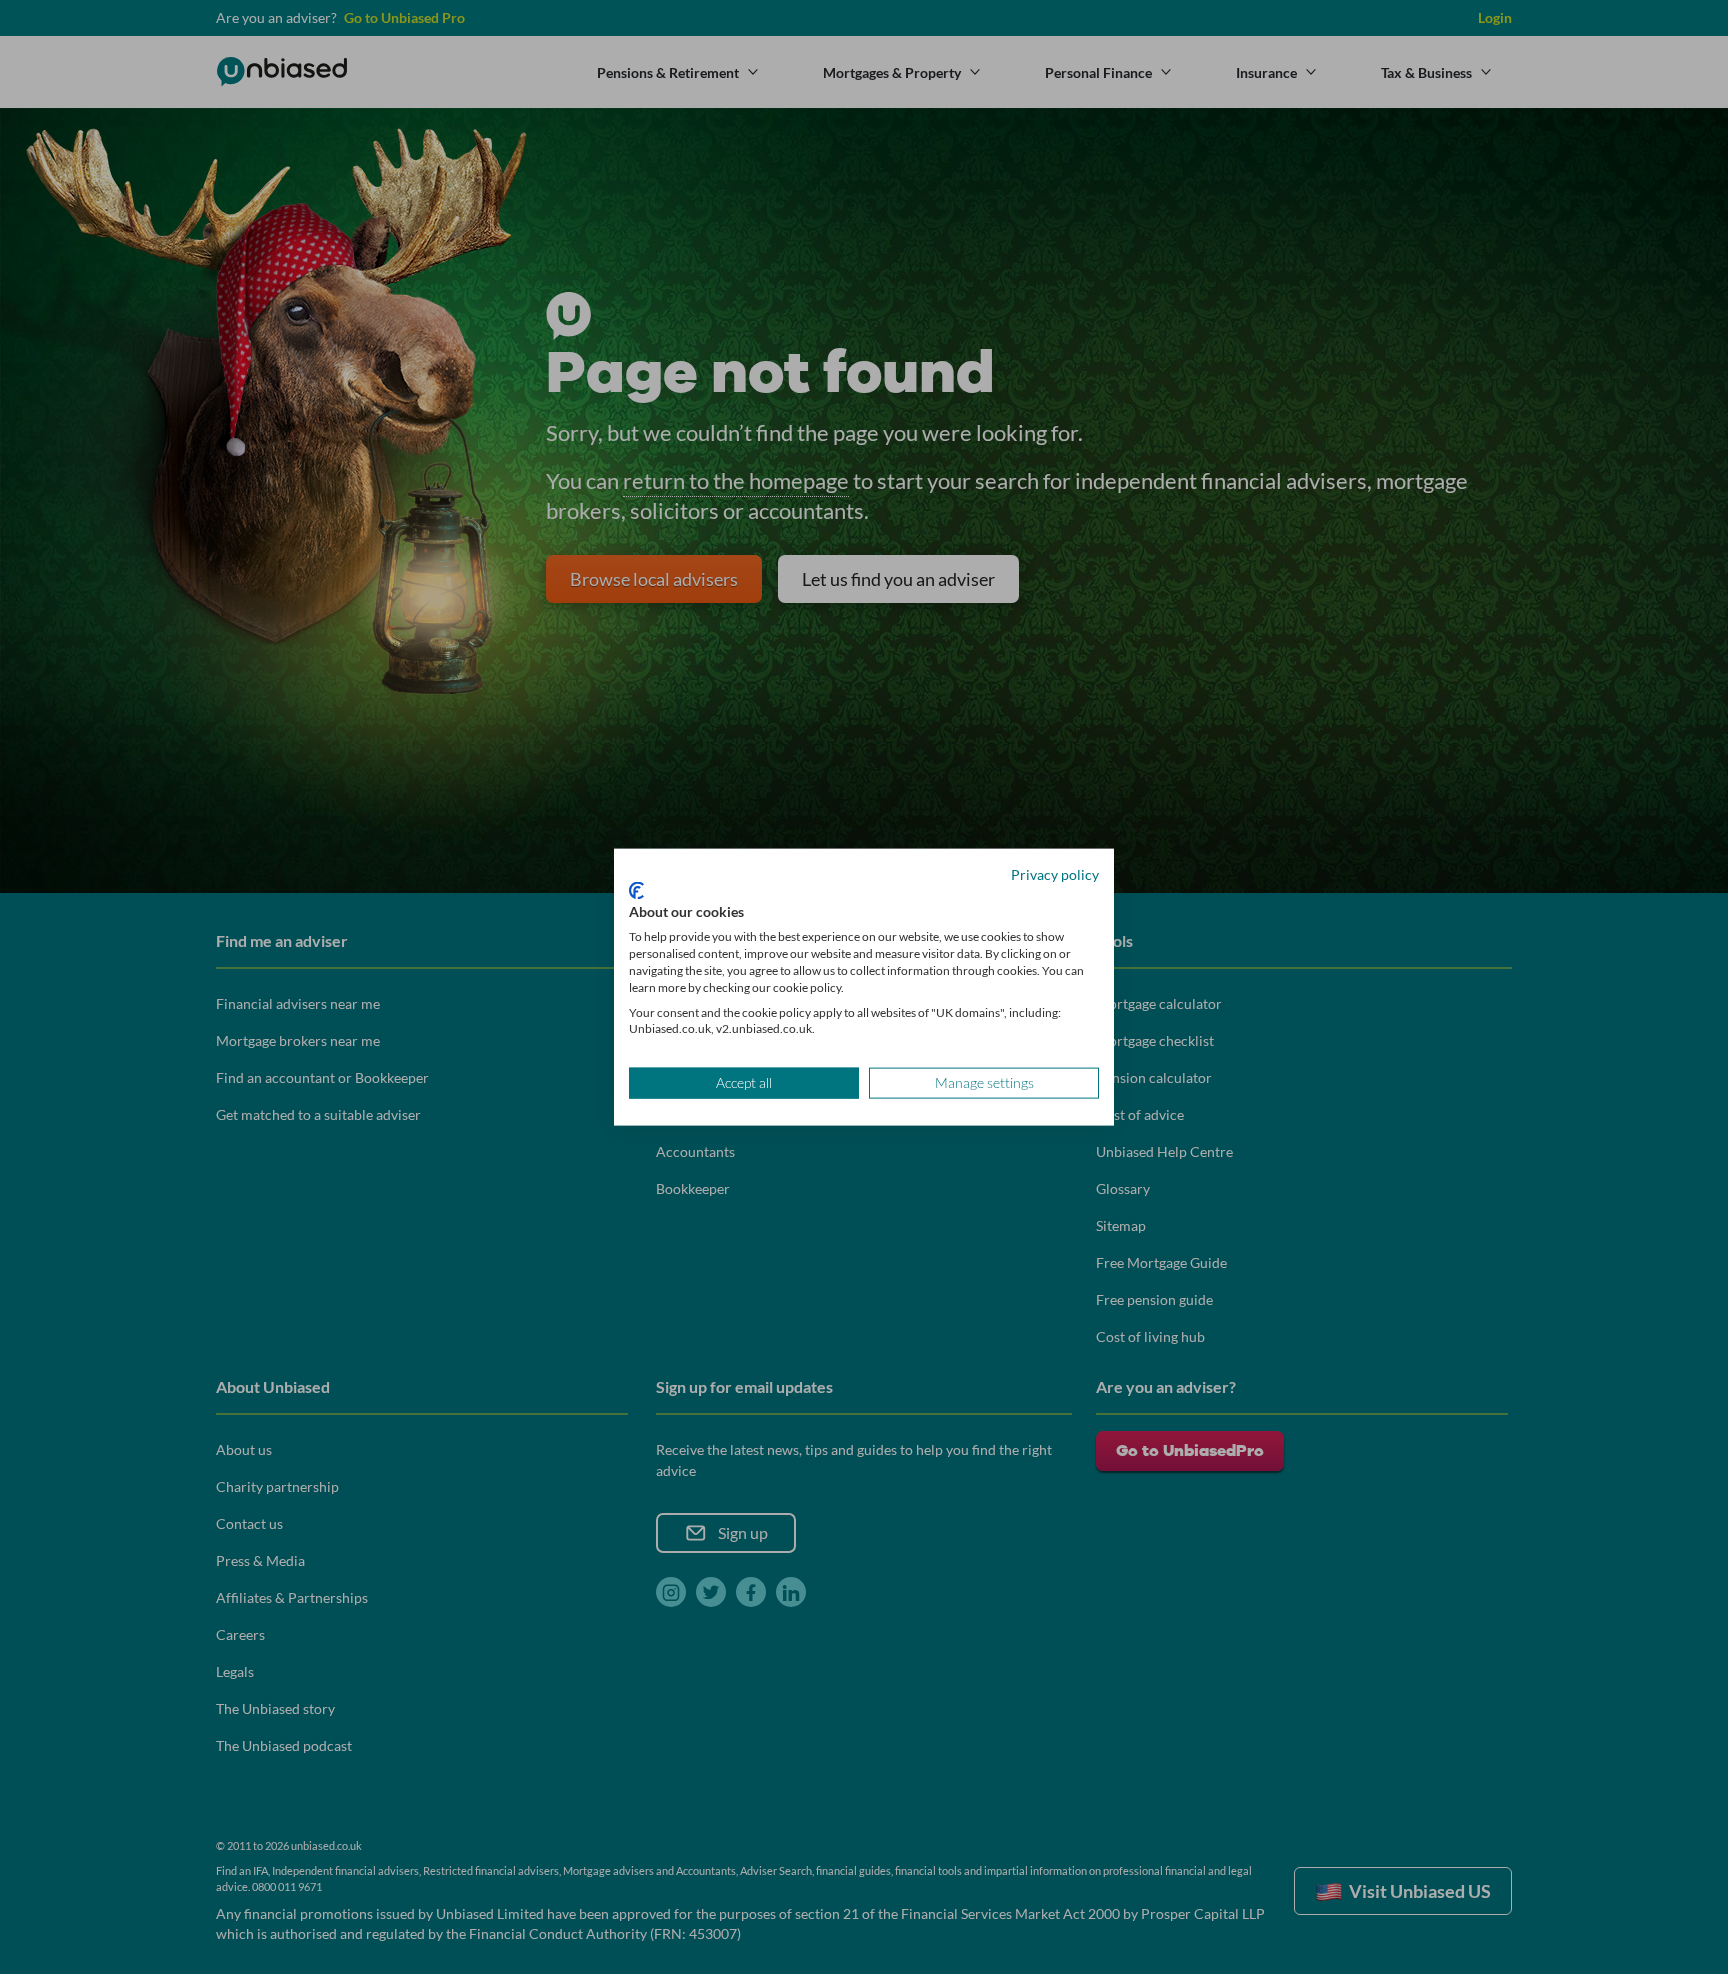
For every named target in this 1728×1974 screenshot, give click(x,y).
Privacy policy (1055, 874)
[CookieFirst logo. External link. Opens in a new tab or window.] (636, 890)
